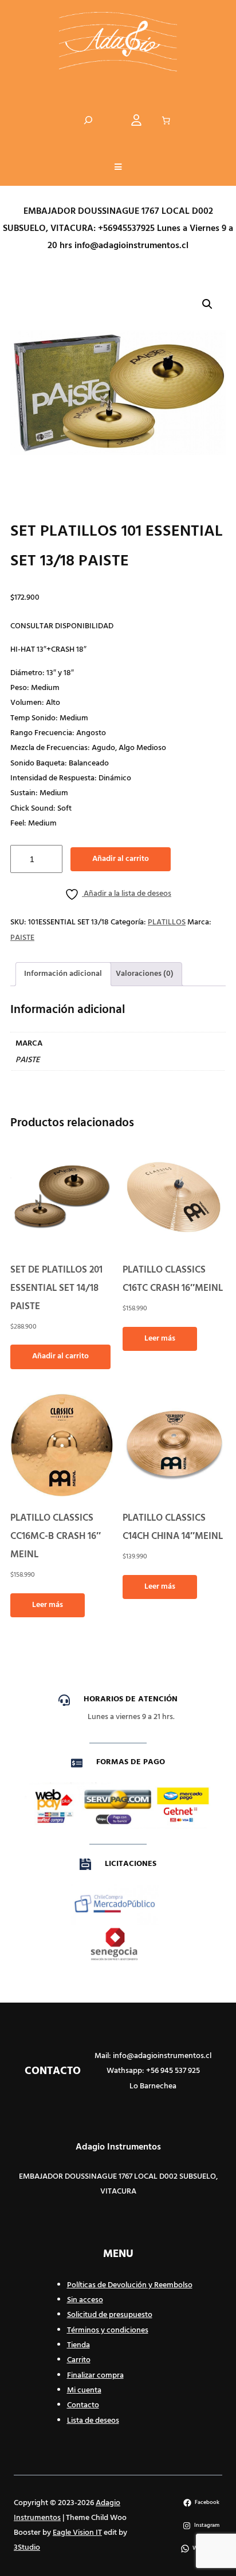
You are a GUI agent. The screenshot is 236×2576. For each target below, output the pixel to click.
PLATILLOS (167, 922)
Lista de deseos (93, 2421)
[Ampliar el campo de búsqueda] (88, 120)
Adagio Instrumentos (118, 2147)
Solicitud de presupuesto (110, 2315)
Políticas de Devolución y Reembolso (130, 2285)
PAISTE (22, 938)
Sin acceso (85, 2300)
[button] (118, 168)
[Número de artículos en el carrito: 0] (166, 121)
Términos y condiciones (108, 2330)
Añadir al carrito (121, 859)
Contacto (83, 2405)
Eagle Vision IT (77, 2533)
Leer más (160, 1339)
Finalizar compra (95, 2376)
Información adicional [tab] (63, 974)
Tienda (78, 2345)
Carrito (79, 2360)
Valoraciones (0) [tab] (145, 974)
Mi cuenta (84, 2390)
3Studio (27, 2548)
